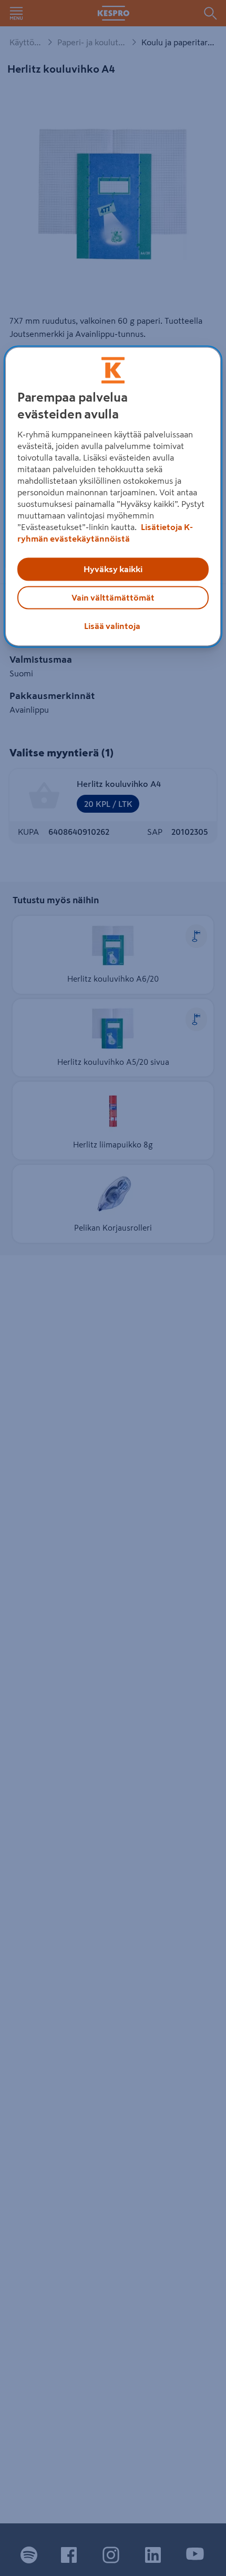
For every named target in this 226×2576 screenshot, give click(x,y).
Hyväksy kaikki (113, 569)
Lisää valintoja (112, 626)
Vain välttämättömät (113, 597)
